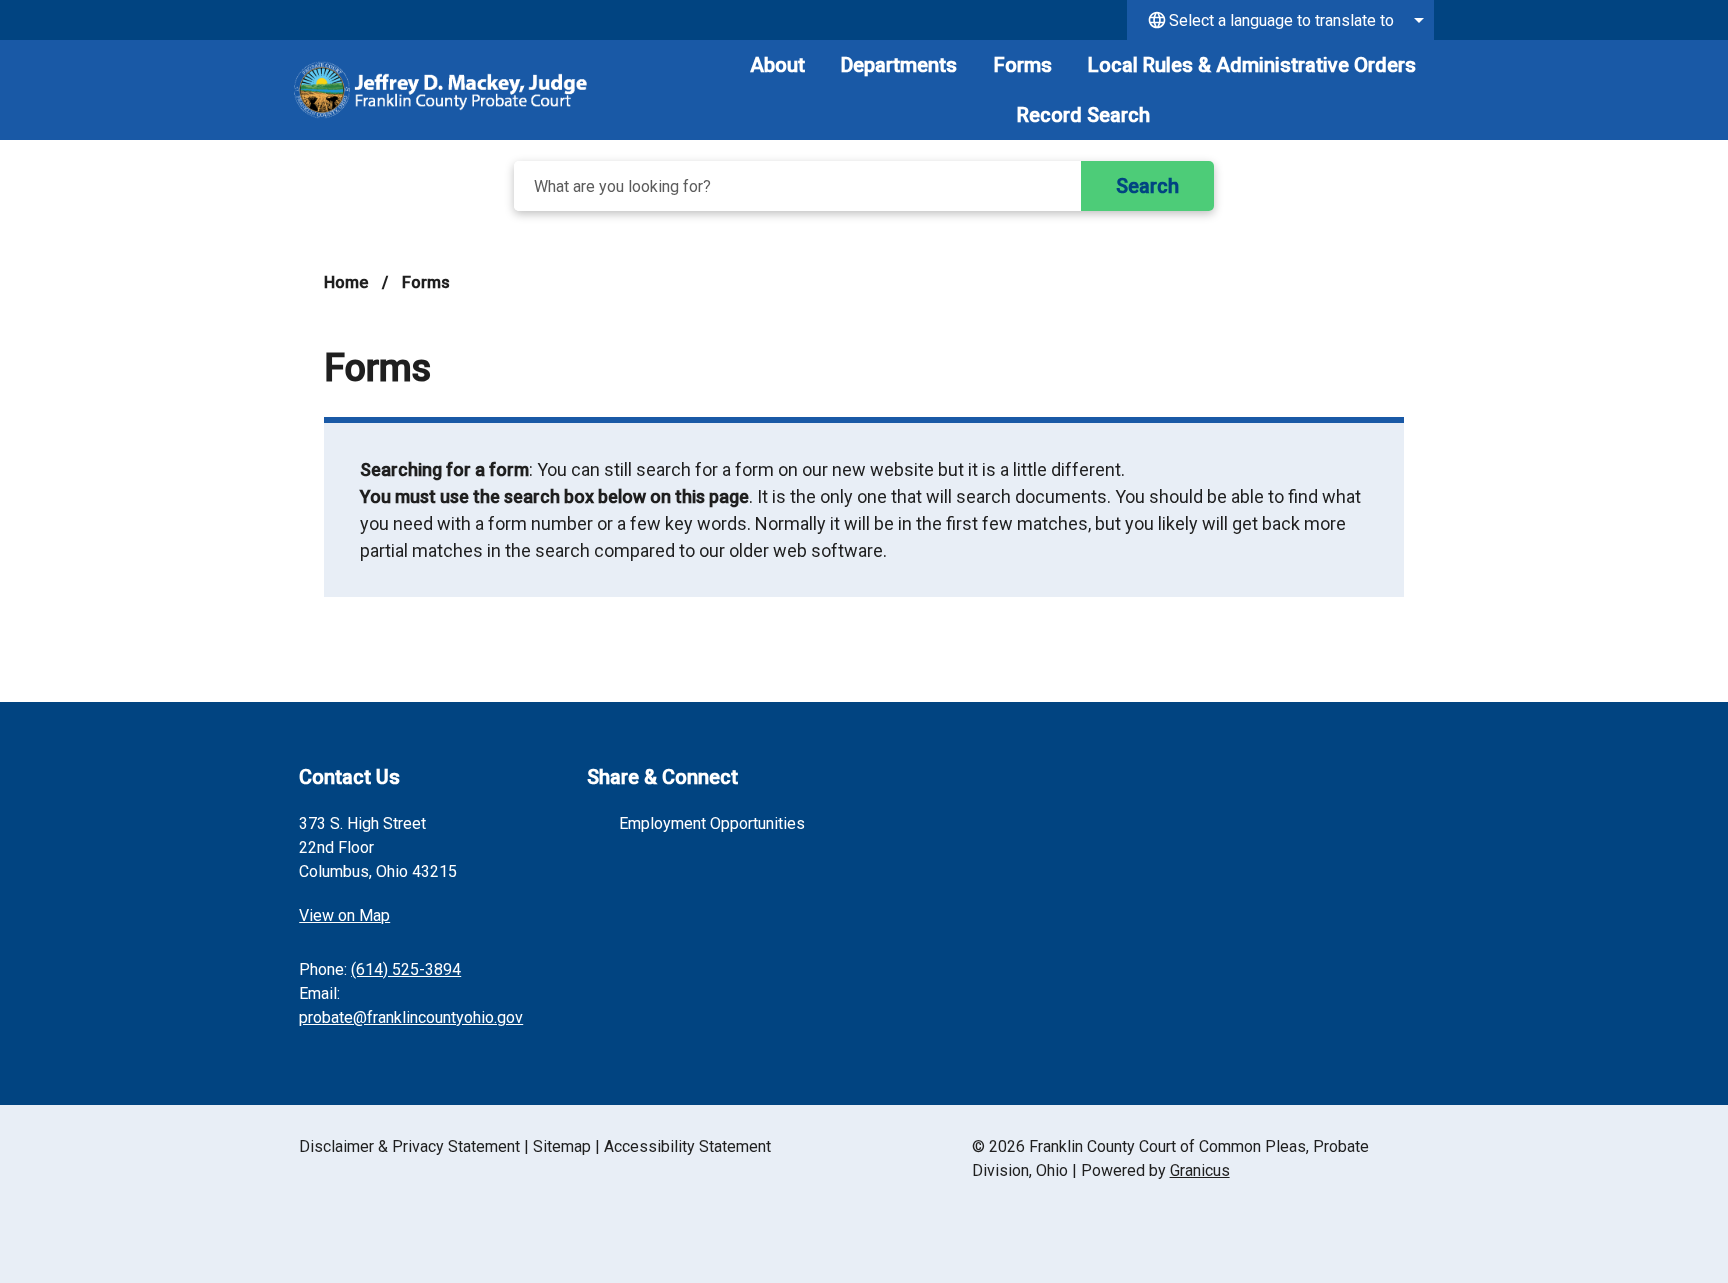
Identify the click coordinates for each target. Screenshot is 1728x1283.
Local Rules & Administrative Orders (1252, 65)
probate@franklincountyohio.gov (411, 1017)
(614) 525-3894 (406, 969)
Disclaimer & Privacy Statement (409, 1146)
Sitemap (562, 1146)
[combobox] (1280, 20)
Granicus (1200, 1170)
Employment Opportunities (712, 823)
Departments (899, 65)
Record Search (1083, 115)
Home (346, 282)
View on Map (344, 915)
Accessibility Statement (687, 1146)
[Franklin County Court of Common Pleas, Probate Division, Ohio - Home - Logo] (440, 90)
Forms (1023, 65)
